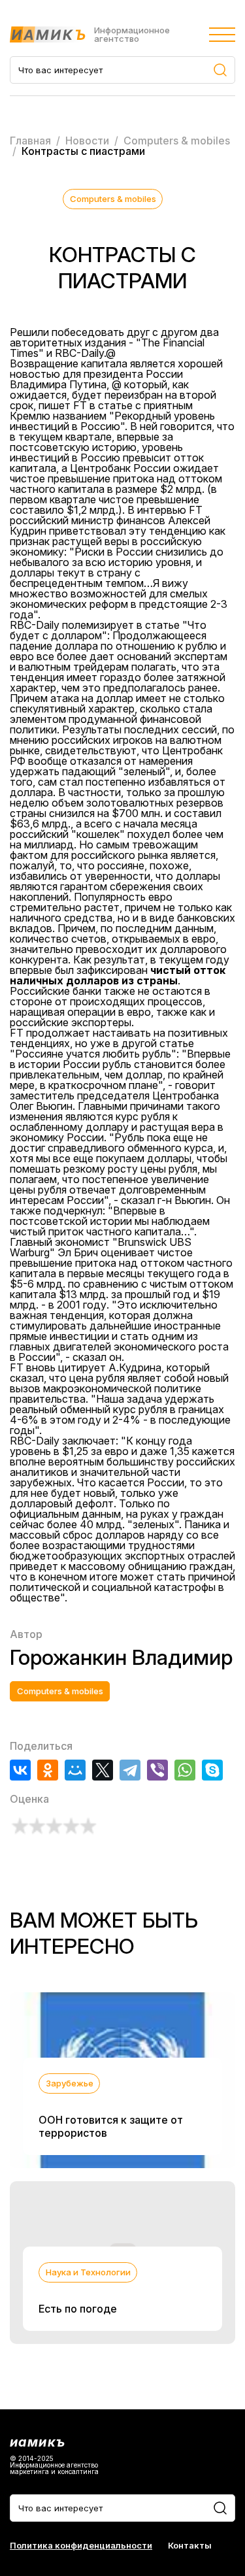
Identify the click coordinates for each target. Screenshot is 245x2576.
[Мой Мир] (75, 1770)
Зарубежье (70, 2083)
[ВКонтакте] (20, 1770)
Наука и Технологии (88, 2272)
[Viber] (157, 1770)
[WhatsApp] (185, 1770)
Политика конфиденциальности (81, 2546)
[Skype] (212, 1770)
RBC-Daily (79, 353)
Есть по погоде (78, 2309)
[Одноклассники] (48, 1770)
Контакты (190, 2546)
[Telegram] (130, 1770)
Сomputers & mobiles (113, 199)
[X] (103, 1770)
